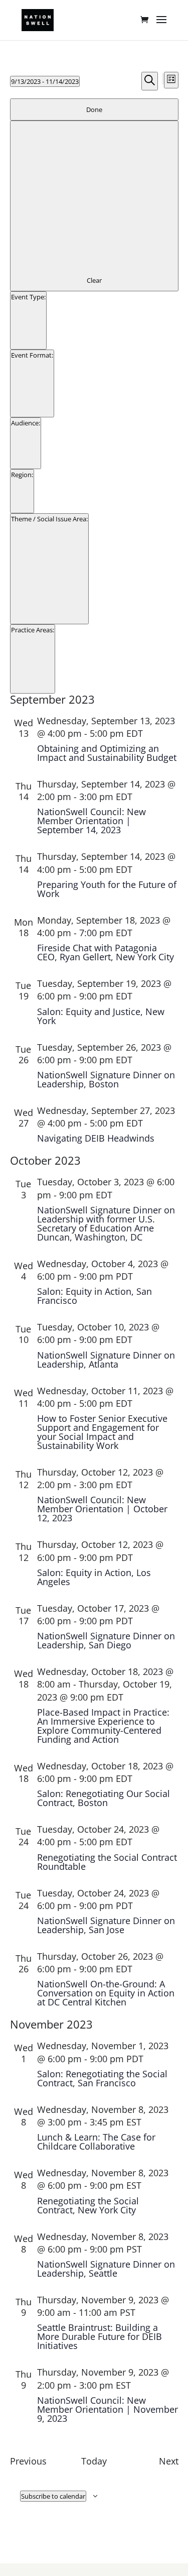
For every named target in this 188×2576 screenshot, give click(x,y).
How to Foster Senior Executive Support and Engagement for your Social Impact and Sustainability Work (102, 1432)
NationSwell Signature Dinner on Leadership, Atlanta (106, 1360)
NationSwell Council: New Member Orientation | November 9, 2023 (108, 2409)
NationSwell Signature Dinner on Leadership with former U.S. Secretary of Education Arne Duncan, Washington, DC (106, 1223)
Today (94, 2461)
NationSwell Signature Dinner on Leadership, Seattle (106, 2269)
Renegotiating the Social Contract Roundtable (107, 1862)
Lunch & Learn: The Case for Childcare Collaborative (96, 2142)
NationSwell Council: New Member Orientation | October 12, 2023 (102, 1509)
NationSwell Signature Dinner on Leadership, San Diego (106, 1640)
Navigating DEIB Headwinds (96, 1138)
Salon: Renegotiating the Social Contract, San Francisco (102, 2078)
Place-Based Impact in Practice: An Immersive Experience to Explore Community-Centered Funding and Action (103, 1726)
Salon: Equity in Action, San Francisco (95, 1296)
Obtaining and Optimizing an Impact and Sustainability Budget (107, 753)
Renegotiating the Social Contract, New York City (88, 2205)
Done (94, 109)
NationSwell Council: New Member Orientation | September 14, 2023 (91, 821)
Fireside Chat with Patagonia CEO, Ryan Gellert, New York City (106, 952)
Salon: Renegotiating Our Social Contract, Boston (104, 1798)
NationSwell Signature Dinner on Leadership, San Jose (106, 1925)
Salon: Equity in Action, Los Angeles (94, 1577)
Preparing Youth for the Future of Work (107, 889)
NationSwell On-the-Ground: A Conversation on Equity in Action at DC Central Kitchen (106, 1993)
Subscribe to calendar (53, 2496)
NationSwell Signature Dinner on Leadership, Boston (106, 1079)
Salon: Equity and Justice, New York (101, 1016)
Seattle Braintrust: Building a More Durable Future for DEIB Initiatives (100, 2336)
